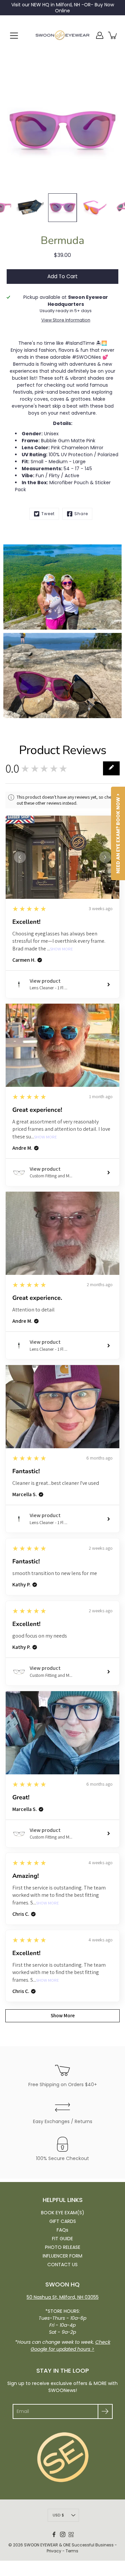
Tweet (48, 514)
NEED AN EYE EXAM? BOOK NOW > (118, 833)
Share (81, 514)
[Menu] (14, 36)
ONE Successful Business (88, 2545)
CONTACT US (62, 2265)
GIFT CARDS (63, 2221)
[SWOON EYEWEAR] (62, 35)
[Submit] (105, 2411)
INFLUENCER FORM (62, 2256)
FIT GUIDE (62, 2239)
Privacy (54, 2551)
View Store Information (66, 320)
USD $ (58, 2515)
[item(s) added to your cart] (113, 35)
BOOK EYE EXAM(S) (63, 2213)
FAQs (62, 2230)
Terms (72, 2551)
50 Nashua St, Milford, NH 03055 (63, 2297)
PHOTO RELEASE (63, 2247)
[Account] (100, 35)
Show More (61, 949)
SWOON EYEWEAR (41, 2545)
